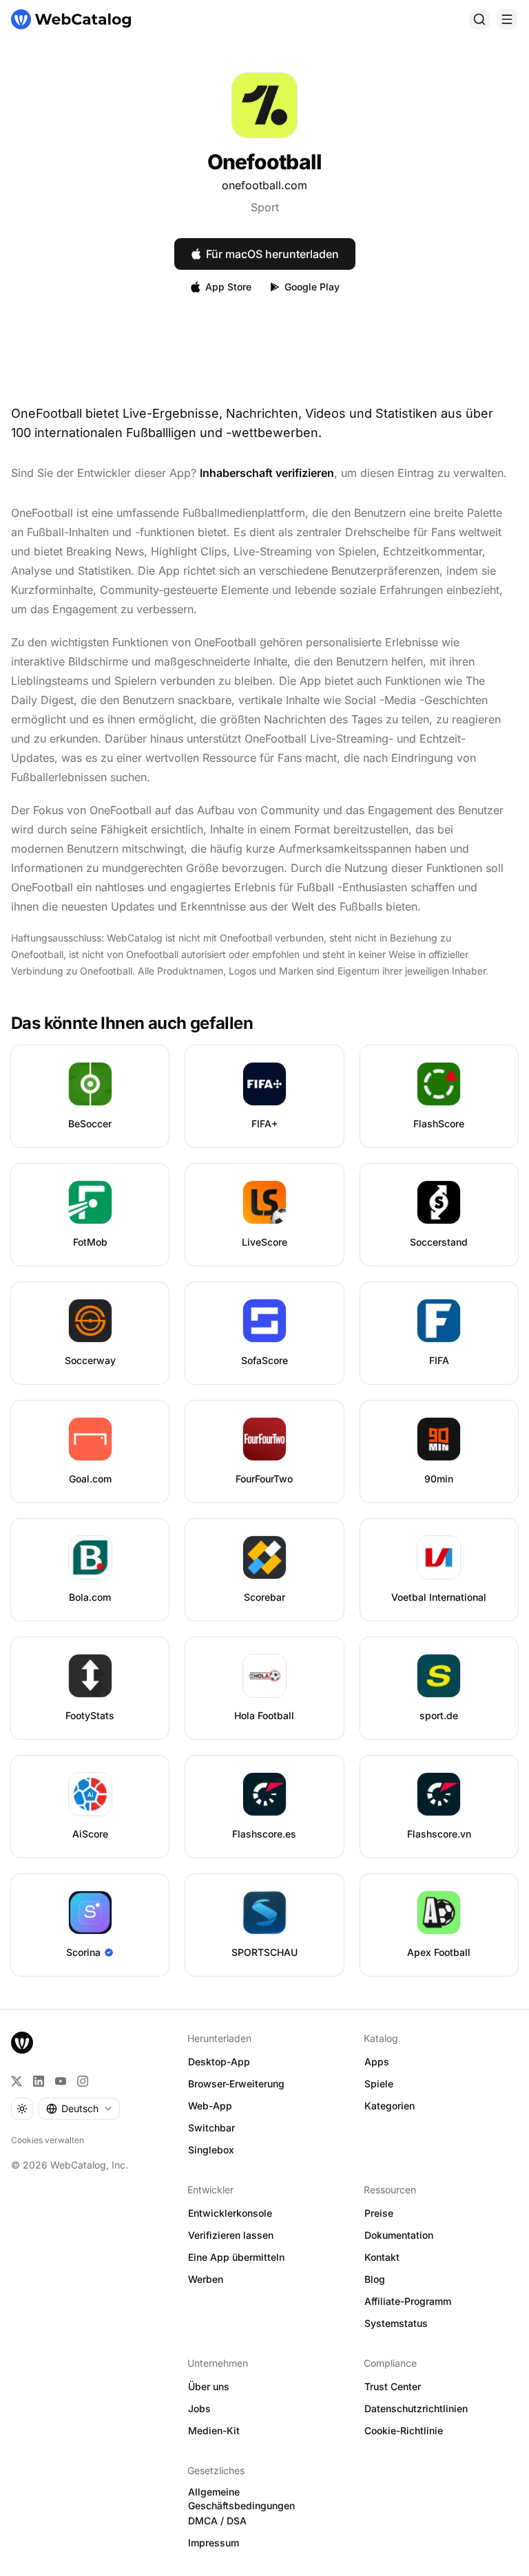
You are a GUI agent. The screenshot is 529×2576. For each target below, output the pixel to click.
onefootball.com (264, 185)
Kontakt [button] (382, 2257)
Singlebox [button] (211, 2150)
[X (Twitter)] (17, 2081)
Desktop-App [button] (219, 2062)
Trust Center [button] (393, 2386)
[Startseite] (71, 19)
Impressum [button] (214, 2543)
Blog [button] (375, 2279)
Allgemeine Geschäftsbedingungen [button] (241, 2499)
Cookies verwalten (48, 2140)
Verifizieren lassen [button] (231, 2235)
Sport (265, 207)
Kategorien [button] (390, 2106)
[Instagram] (83, 2081)
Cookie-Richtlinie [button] (404, 2430)
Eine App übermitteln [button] (236, 2257)
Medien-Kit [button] (214, 2430)
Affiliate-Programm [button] (408, 2301)
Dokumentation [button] (399, 2235)
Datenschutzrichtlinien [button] (416, 2408)
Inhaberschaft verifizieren (267, 473)
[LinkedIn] (39, 2081)
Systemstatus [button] (396, 2323)
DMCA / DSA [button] (217, 2521)
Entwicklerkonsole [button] (230, 2213)
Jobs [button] (199, 2408)
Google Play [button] (312, 287)
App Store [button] (228, 287)
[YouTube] (61, 2081)
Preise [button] (379, 2213)
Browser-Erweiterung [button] (236, 2084)
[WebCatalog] (22, 2043)
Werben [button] (206, 2279)
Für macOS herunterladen (272, 254)
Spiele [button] (379, 2084)
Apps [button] (377, 2062)
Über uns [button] (209, 2386)
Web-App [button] (210, 2106)
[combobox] (79, 2109)
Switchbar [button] (211, 2128)
